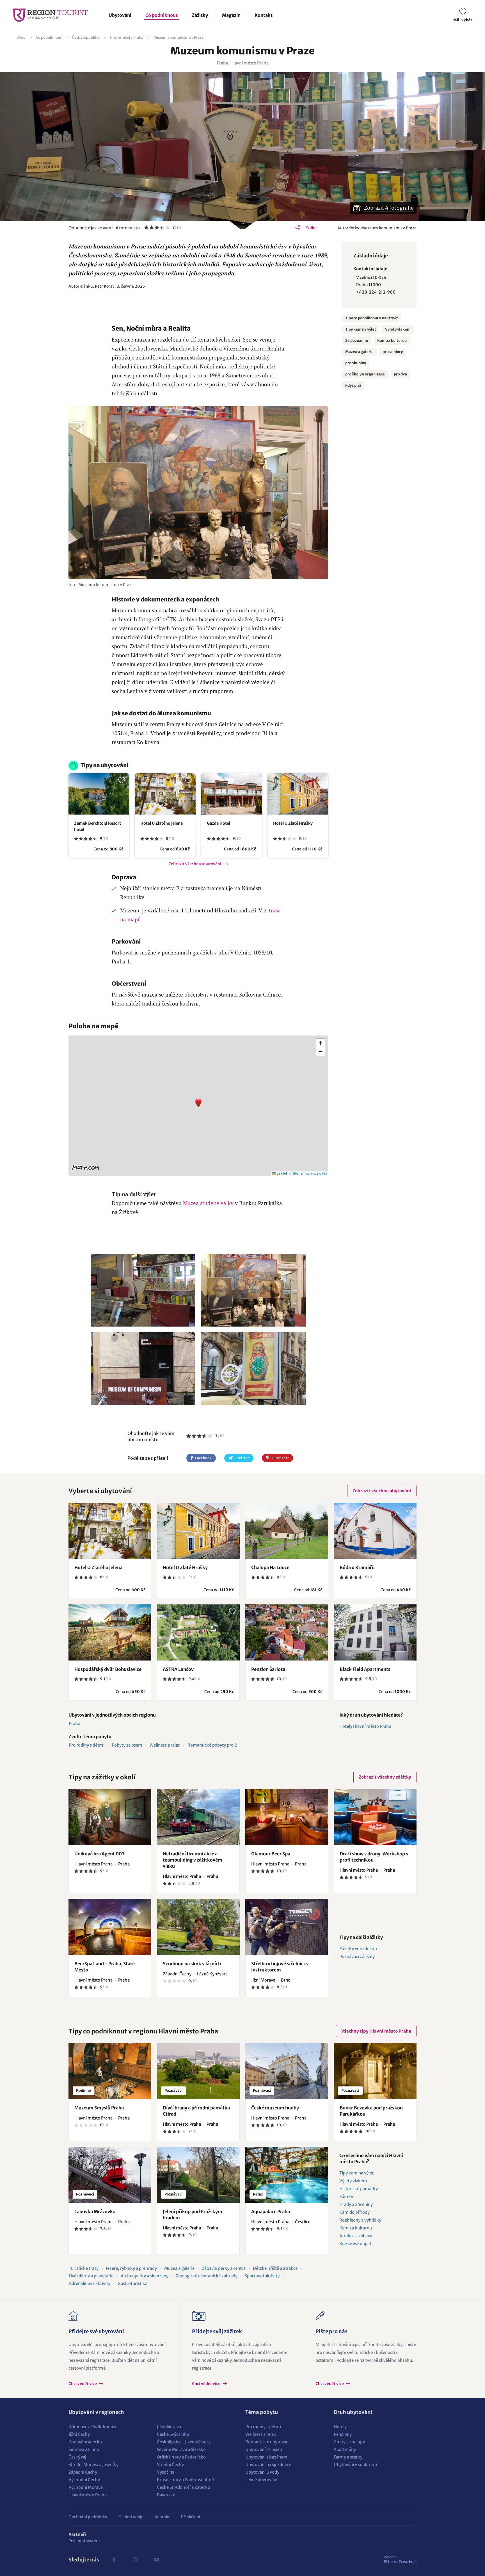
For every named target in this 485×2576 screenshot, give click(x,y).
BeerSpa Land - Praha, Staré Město (105, 1967)
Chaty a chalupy (349, 2442)
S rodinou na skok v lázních (192, 1964)
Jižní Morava (169, 2427)
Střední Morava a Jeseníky (93, 2465)
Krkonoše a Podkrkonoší (92, 2427)
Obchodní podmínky (88, 2517)
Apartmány (345, 2449)
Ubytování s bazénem (266, 2457)
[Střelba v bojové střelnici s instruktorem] (287, 1927)
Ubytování (120, 15)
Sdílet (311, 228)
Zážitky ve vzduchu (358, 1949)
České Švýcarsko (173, 2434)
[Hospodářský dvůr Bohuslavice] (110, 1632)
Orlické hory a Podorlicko (181, 2457)
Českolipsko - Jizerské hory (184, 2442)
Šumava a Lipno (84, 2449)
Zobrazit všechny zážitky (385, 1777)
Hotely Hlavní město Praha (365, 1726)
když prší (353, 385)
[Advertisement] (198, 307)
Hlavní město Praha (126, 37)
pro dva (400, 374)
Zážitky (200, 15)
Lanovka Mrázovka (95, 2211)
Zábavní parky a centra (224, 2268)
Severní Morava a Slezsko (181, 2449)
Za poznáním (357, 341)
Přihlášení (191, 2517)
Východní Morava (86, 2487)
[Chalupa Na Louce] (287, 1531)
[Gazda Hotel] (232, 794)
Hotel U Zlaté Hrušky (293, 823)
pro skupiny (356, 363)
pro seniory (393, 352)
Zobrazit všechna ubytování (195, 864)
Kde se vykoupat (355, 2244)
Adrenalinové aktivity (90, 2283)
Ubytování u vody (262, 2472)
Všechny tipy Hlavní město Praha (376, 2031)
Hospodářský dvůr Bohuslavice (108, 1669)
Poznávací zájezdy (357, 1956)
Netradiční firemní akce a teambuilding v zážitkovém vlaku (193, 1860)
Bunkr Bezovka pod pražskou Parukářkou (371, 2111)
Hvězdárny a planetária (91, 2276)
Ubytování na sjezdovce (268, 2465)
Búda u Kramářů (357, 1567)
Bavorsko (166, 2495)
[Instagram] (135, 2560)
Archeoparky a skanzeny (145, 2276)
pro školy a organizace (365, 374)
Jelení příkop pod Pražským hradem (193, 2215)
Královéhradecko (85, 2442)
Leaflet (281, 1173)
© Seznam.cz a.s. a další (308, 1173)
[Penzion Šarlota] (287, 1632)
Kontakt (264, 15)
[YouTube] (157, 2560)
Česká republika (86, 37)
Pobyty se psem (127, 1745)
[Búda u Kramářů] (375, 1531)
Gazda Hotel (219, 823)
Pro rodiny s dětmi (87, 1745)
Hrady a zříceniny (356, 2204)
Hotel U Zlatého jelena (162, 823)
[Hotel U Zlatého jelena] (165, 794)
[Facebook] (114, 2560)
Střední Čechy (170, 2465)
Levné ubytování (261, 2480)
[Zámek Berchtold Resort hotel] (99, 794)
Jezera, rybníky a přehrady (131, 2268)
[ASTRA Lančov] (198, 1632)
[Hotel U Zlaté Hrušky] (298, 794)
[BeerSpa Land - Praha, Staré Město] (110, 1927)
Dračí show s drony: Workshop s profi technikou (374, 1857)
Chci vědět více (83, 2384)
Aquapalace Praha (271, 2211)
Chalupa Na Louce (270, 1567)
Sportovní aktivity (262, 2276)
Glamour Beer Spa (271, 1854)
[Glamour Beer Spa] (287, 1817)
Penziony (343, 2434)
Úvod (21, 37)
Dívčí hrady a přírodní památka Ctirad (196, 2111)
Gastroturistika (132, 2283)
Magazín (231, 15)
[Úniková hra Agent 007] (110, 1817)
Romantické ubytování (267, 2442)
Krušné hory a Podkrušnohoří (186, 2480)
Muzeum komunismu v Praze (179, 37)
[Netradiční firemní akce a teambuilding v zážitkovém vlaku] (198, 1817)
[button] (198, 1106)
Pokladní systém (84, 2541)
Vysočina (166, 2472)
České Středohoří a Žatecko (184, 2487)
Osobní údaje (131, 2517)
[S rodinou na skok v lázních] (198, 1927)
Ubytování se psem (264, 2449)
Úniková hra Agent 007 (99, 1854)
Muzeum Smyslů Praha (99, 2108)
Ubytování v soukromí (355, 2465)
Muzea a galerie (359, 352)
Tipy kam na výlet (361, 329)
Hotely (340, 2427)
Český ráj (77, 2457)
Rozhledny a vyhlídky (360, 2220)
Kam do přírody (354, 2212)
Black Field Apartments (365, 1669)
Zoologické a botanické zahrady (207, 2276)
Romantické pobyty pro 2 (212, 1745)
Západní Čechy (83, 2472)
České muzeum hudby (275, 2108)
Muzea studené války (208, 1203)
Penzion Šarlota (268, 1669)
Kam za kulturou (392, 341)
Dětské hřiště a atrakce (275, 2268)
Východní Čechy (84, 2480)
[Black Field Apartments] (375, 1632)
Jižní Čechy (79, 2434)
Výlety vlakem (398, 329)
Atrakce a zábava (356, 2236)
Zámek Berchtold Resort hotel (98, 826)
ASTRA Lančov (178, 1669)
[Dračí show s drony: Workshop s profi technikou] (375, 1817)
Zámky (346, 2196)
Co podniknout (162, 15)
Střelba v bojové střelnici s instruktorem (280, 1967)
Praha (75, 1723)
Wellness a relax (165, 1745)
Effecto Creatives (400, 2559)
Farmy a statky (348, 2457)
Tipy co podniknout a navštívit (372, 318)
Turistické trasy (84, 2268)
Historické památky (359, 2189)
